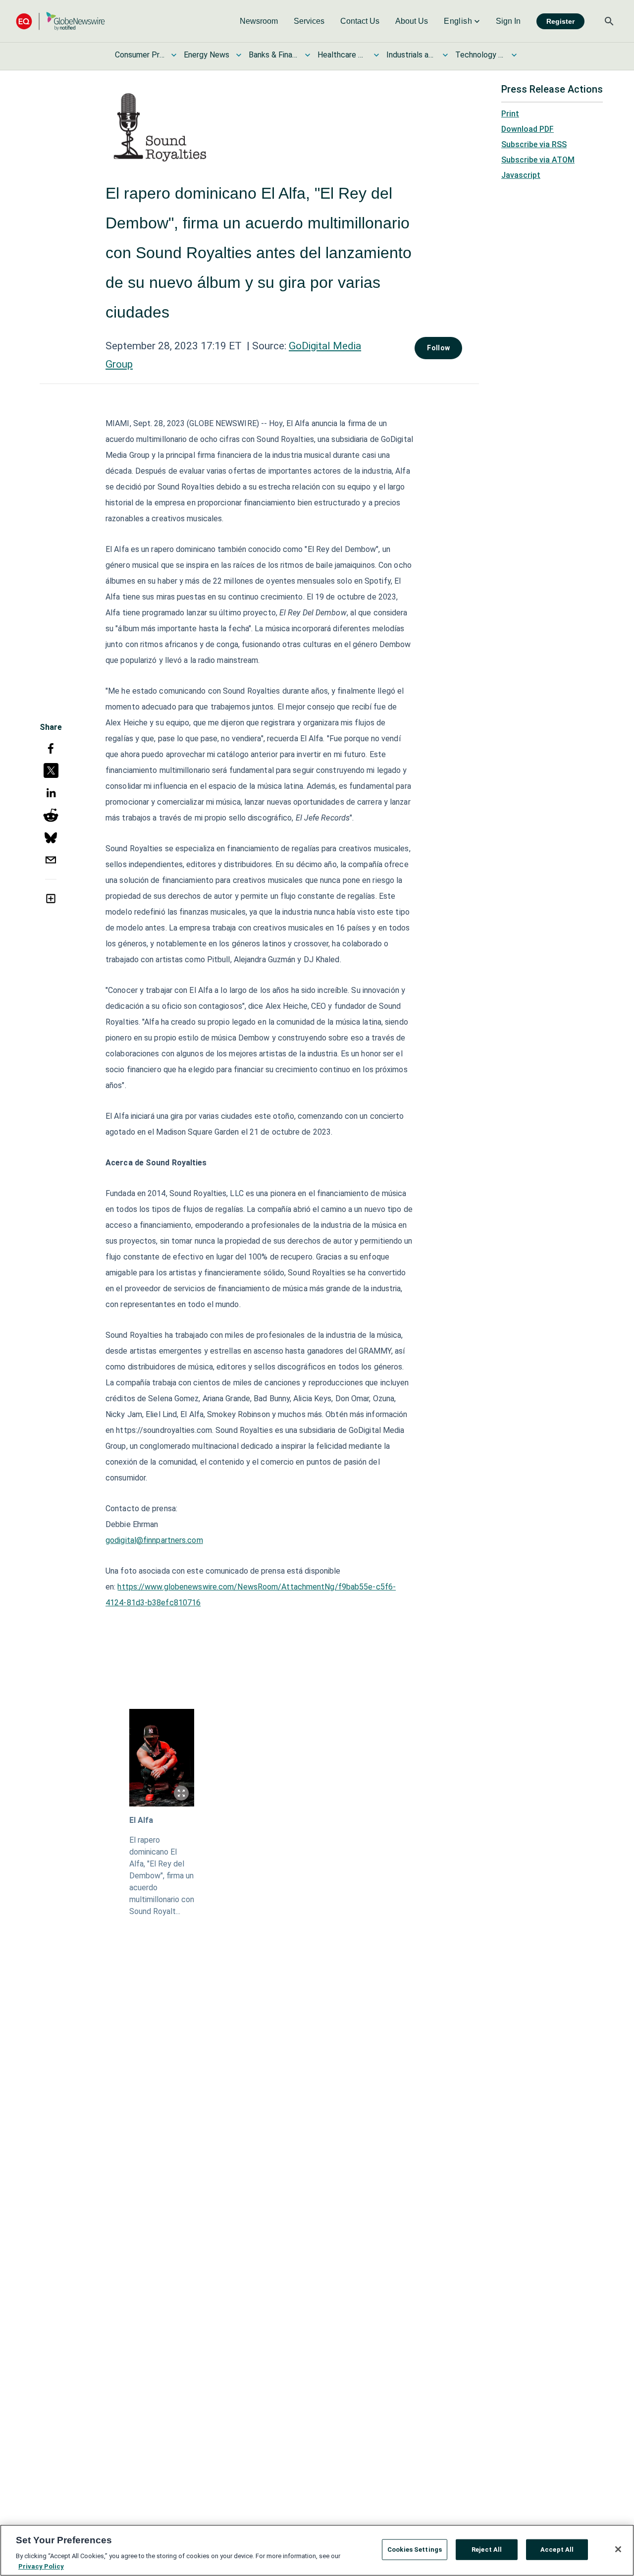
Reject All (487, 2549)
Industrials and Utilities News (411, 55)
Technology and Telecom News (480, 55)
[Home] (60, 21)
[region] (317, 2550)
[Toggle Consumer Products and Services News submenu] (174, 55)
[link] (259, 21)
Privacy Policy (41, 2566)
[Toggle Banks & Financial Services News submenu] (308, 55)
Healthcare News (342, 55)
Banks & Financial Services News (273, 55)
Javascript (521, 175)
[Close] (618, 2549)
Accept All (557, 2549)
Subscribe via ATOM (538, 160)
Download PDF (528, 129)
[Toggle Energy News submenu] (239, 55)
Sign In (508, 21)
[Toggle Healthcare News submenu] (376, 55)
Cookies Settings (415, 2549)
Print (510, 114)
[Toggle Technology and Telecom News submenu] (514, 55)
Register (560, 21)
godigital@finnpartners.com (154, 1540)
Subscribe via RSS (534, 144)
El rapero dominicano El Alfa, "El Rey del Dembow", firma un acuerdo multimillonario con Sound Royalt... (162, 1876)
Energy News (207, 55)
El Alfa (141, 1820)
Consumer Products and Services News (140, 55)
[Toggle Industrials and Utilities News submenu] (445, 55)
